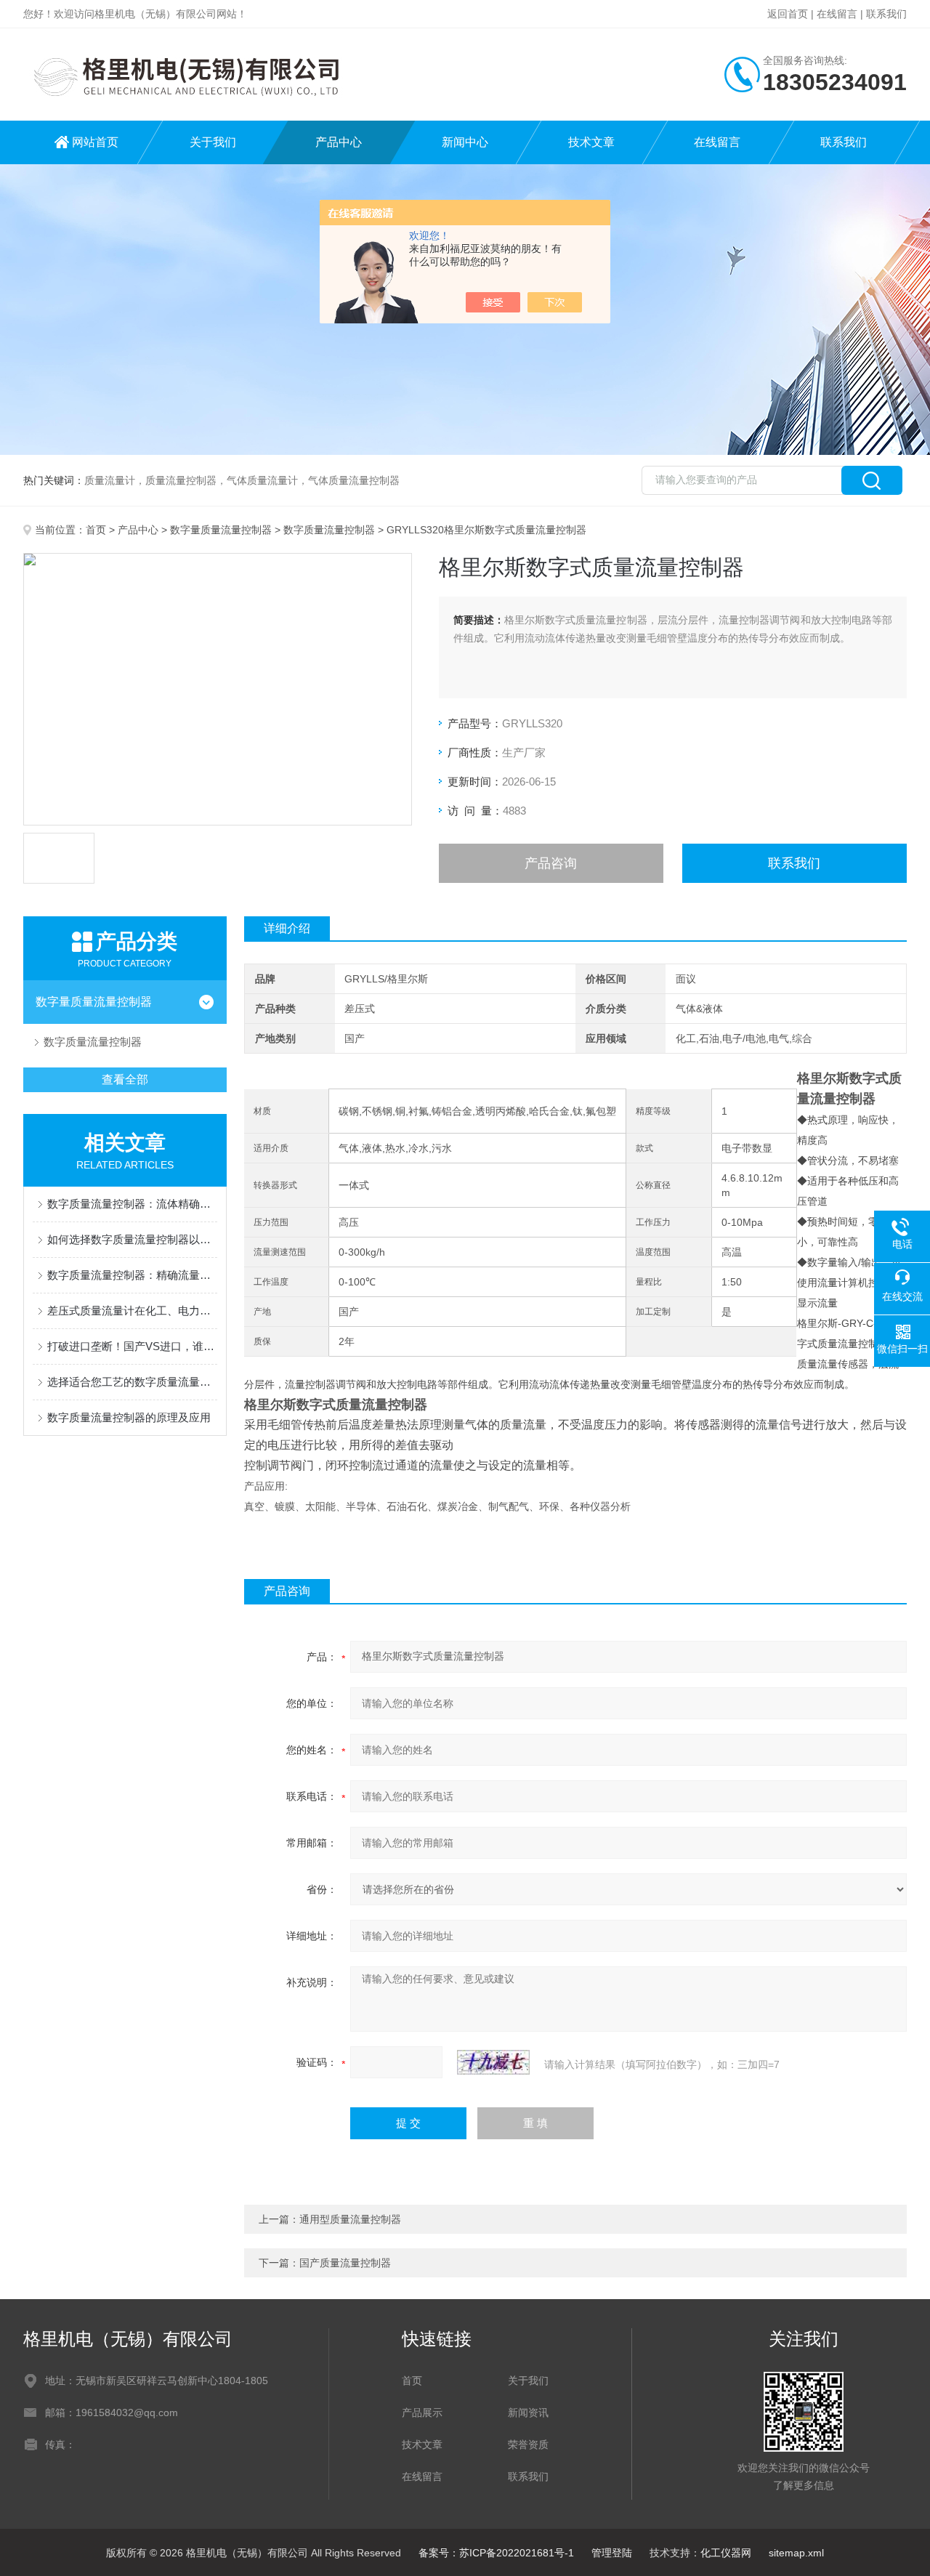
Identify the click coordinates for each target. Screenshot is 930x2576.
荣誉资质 (528, 2444)
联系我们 (886, 14)
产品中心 (339, 142)
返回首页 (788, 14)
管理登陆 (612, 2553)
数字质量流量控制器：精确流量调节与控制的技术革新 (132, 1275)
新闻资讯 (528, 2413)
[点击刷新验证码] (493, 2062)
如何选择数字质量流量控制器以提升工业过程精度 (132, 1239)
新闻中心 (465, 142)
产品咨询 (551, 863)
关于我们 (213, 142)
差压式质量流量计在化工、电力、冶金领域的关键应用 (132, 1311)
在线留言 (837, 14)
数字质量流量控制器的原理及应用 (129, 1417)
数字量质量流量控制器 (221, 530)
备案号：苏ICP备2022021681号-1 (496, 2553)
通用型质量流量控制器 (350, 2219)
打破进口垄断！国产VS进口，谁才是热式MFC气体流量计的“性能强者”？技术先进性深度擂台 (132, 1346)
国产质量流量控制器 (345, 2263)
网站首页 (95, 142)
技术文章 (591, 142)
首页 (96, 530)
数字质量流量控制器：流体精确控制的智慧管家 (132, 1204)
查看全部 (125, 1079)
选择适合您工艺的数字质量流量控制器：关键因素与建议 (132, 1382)
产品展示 (422, 2413)
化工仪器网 (726, 2553)
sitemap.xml (796, 2553)
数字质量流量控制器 (329, 530)
